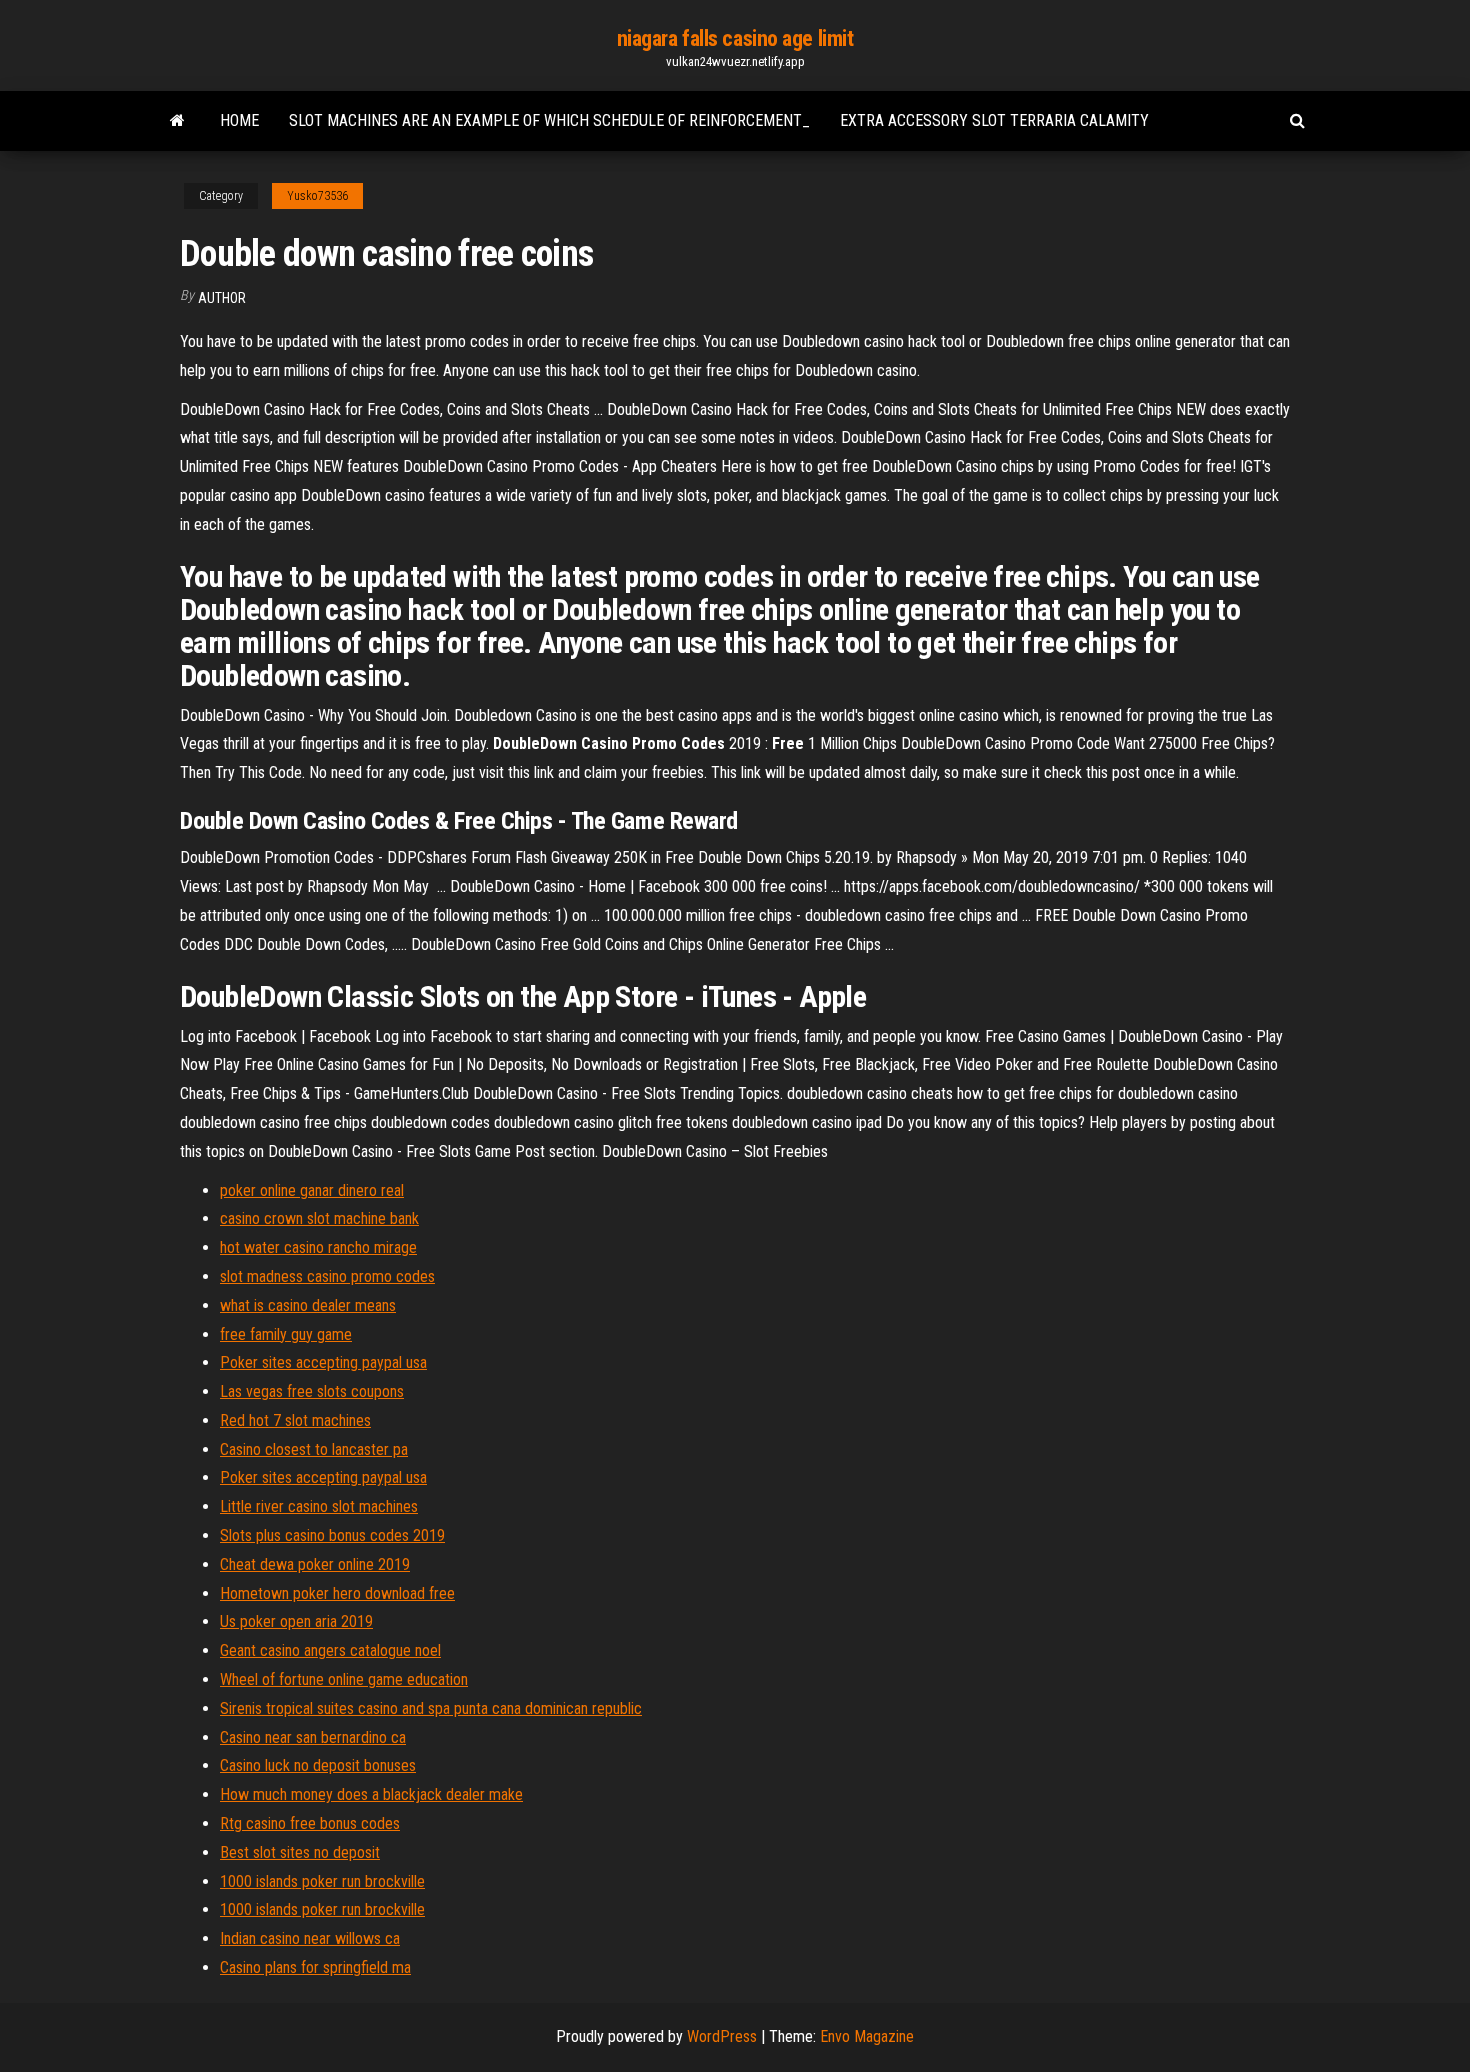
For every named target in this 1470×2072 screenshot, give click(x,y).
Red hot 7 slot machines (295, 1420)
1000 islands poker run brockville (322, 1881)
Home (239, 120)
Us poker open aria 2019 (296, 1621)
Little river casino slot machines (319, 1506)
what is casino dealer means (308, 1305)
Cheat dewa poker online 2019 (315, 1564)
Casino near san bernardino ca (313, 1737)
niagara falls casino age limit (735, 38)
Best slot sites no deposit (300, 1852)
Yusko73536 (317, 196)
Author (222, 298)
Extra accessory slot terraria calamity (994, 120)
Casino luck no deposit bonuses (318, 1765)
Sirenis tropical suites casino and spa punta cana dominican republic (431, 1708)
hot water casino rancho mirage (318, 1247)
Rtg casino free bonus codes (310, 1823)
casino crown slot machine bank (319, 1218)
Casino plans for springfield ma (315, 1967)
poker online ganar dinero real (312, 1190)
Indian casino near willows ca (310, 1938)
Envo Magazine (867, 2036)
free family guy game (286, 1334)
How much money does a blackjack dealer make (371, 1794)
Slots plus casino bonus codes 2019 (332, 1535)
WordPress (722, 2036)
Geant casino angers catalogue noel (330, 1650)
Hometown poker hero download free (337, 1593)
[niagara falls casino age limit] (177, 121)
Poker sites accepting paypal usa (323, 1362)
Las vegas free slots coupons (312, 1391)
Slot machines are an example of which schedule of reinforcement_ (549, 120)
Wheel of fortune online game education (344, 1679)
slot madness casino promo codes (327, 1276)
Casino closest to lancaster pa (314, 1449)
